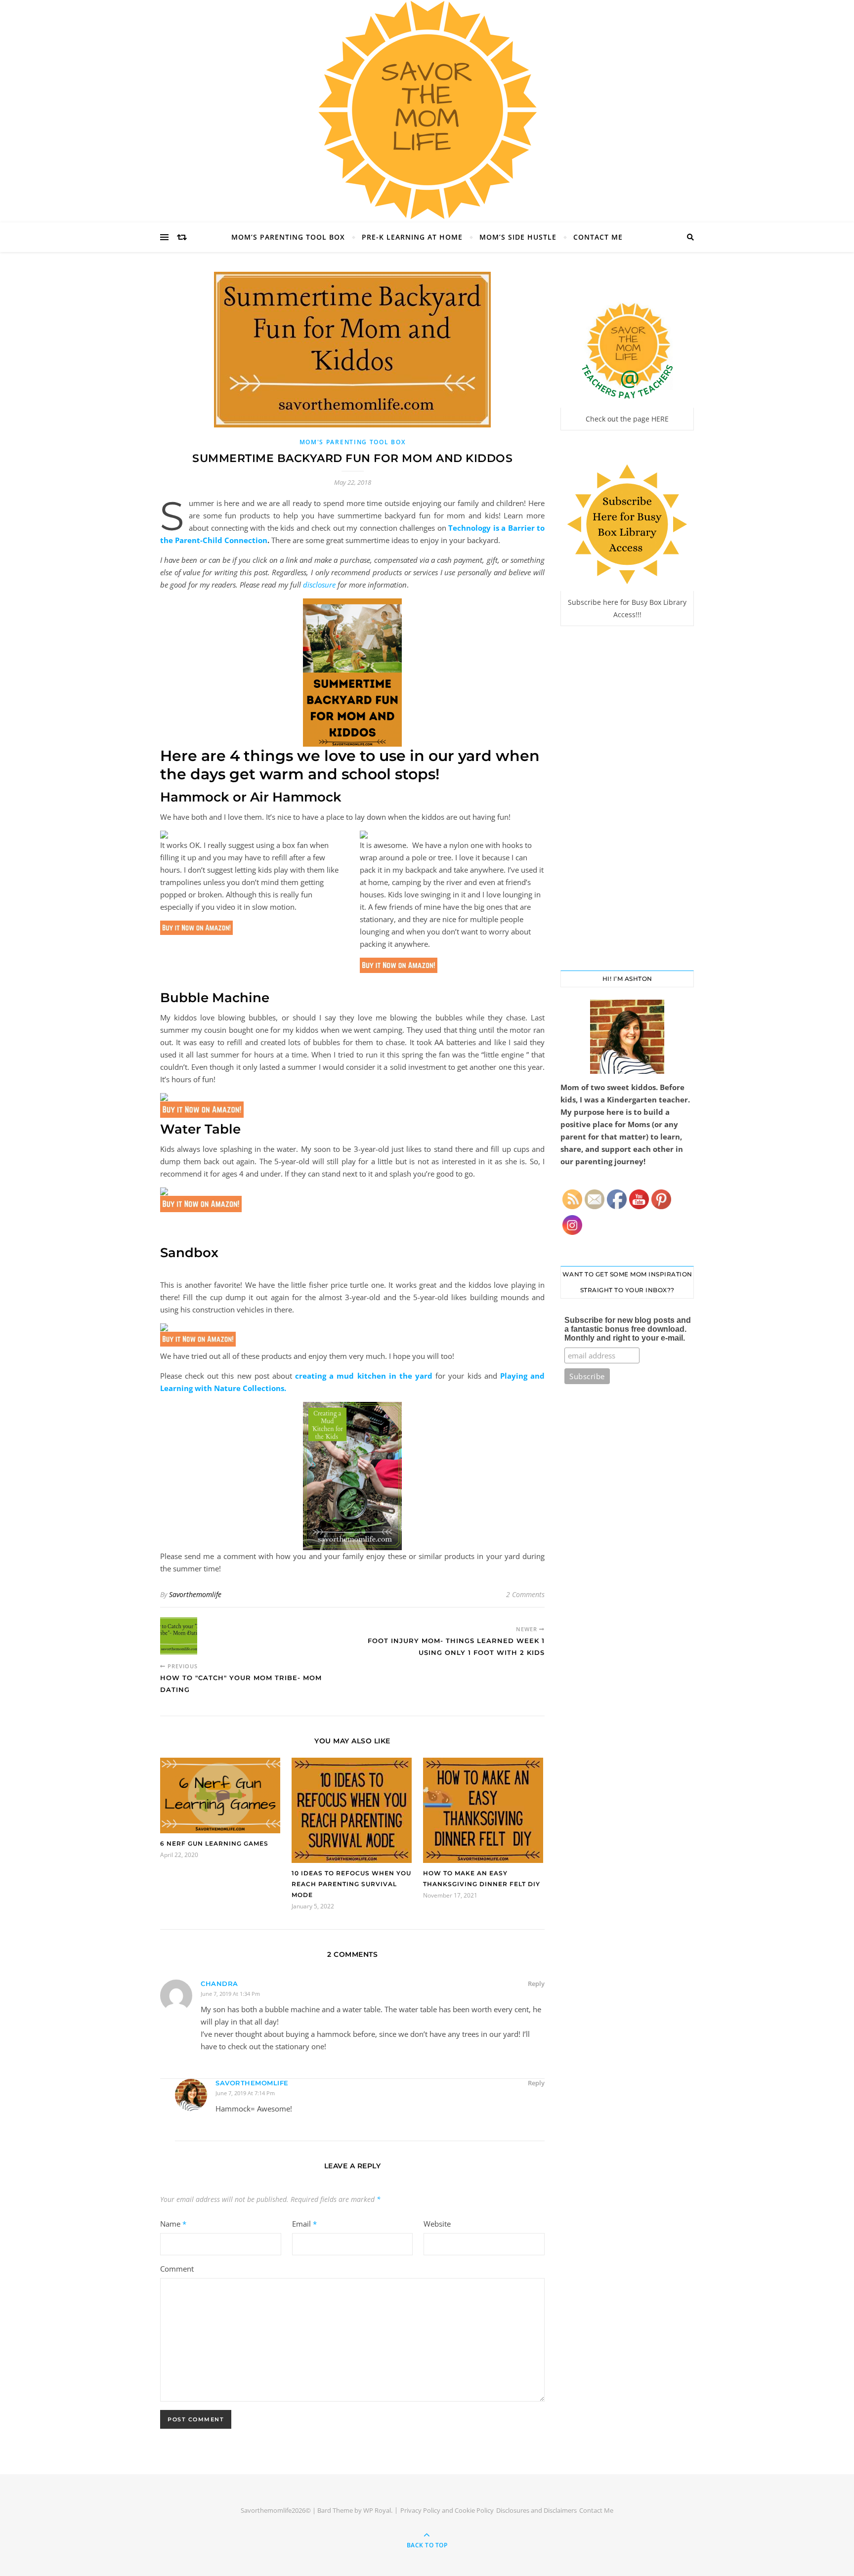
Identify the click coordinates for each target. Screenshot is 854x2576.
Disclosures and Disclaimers (536, 2510)
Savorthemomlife (195, 1594)
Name (173, 2224)
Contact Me (598, 237)
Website (437, 2224)
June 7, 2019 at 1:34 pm (230, 1994)
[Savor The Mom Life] (427, 110)
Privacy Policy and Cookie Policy (447, 2510)
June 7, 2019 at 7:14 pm (245, 2093)
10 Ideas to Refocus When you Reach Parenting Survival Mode (351, 1884)
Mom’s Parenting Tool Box (288, 237)
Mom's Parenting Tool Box (353, 442)
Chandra (219, 1984)
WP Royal (377, 2510)
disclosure (319, 585)
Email (304, 2224)
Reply (536, 1984)
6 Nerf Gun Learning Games (214, 1843)
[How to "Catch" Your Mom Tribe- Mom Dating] (179, 1636)
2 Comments (525, 1594)
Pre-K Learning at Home (412, 237)
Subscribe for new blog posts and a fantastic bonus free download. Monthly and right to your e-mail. (628, 1329)
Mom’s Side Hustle (518, 237)
